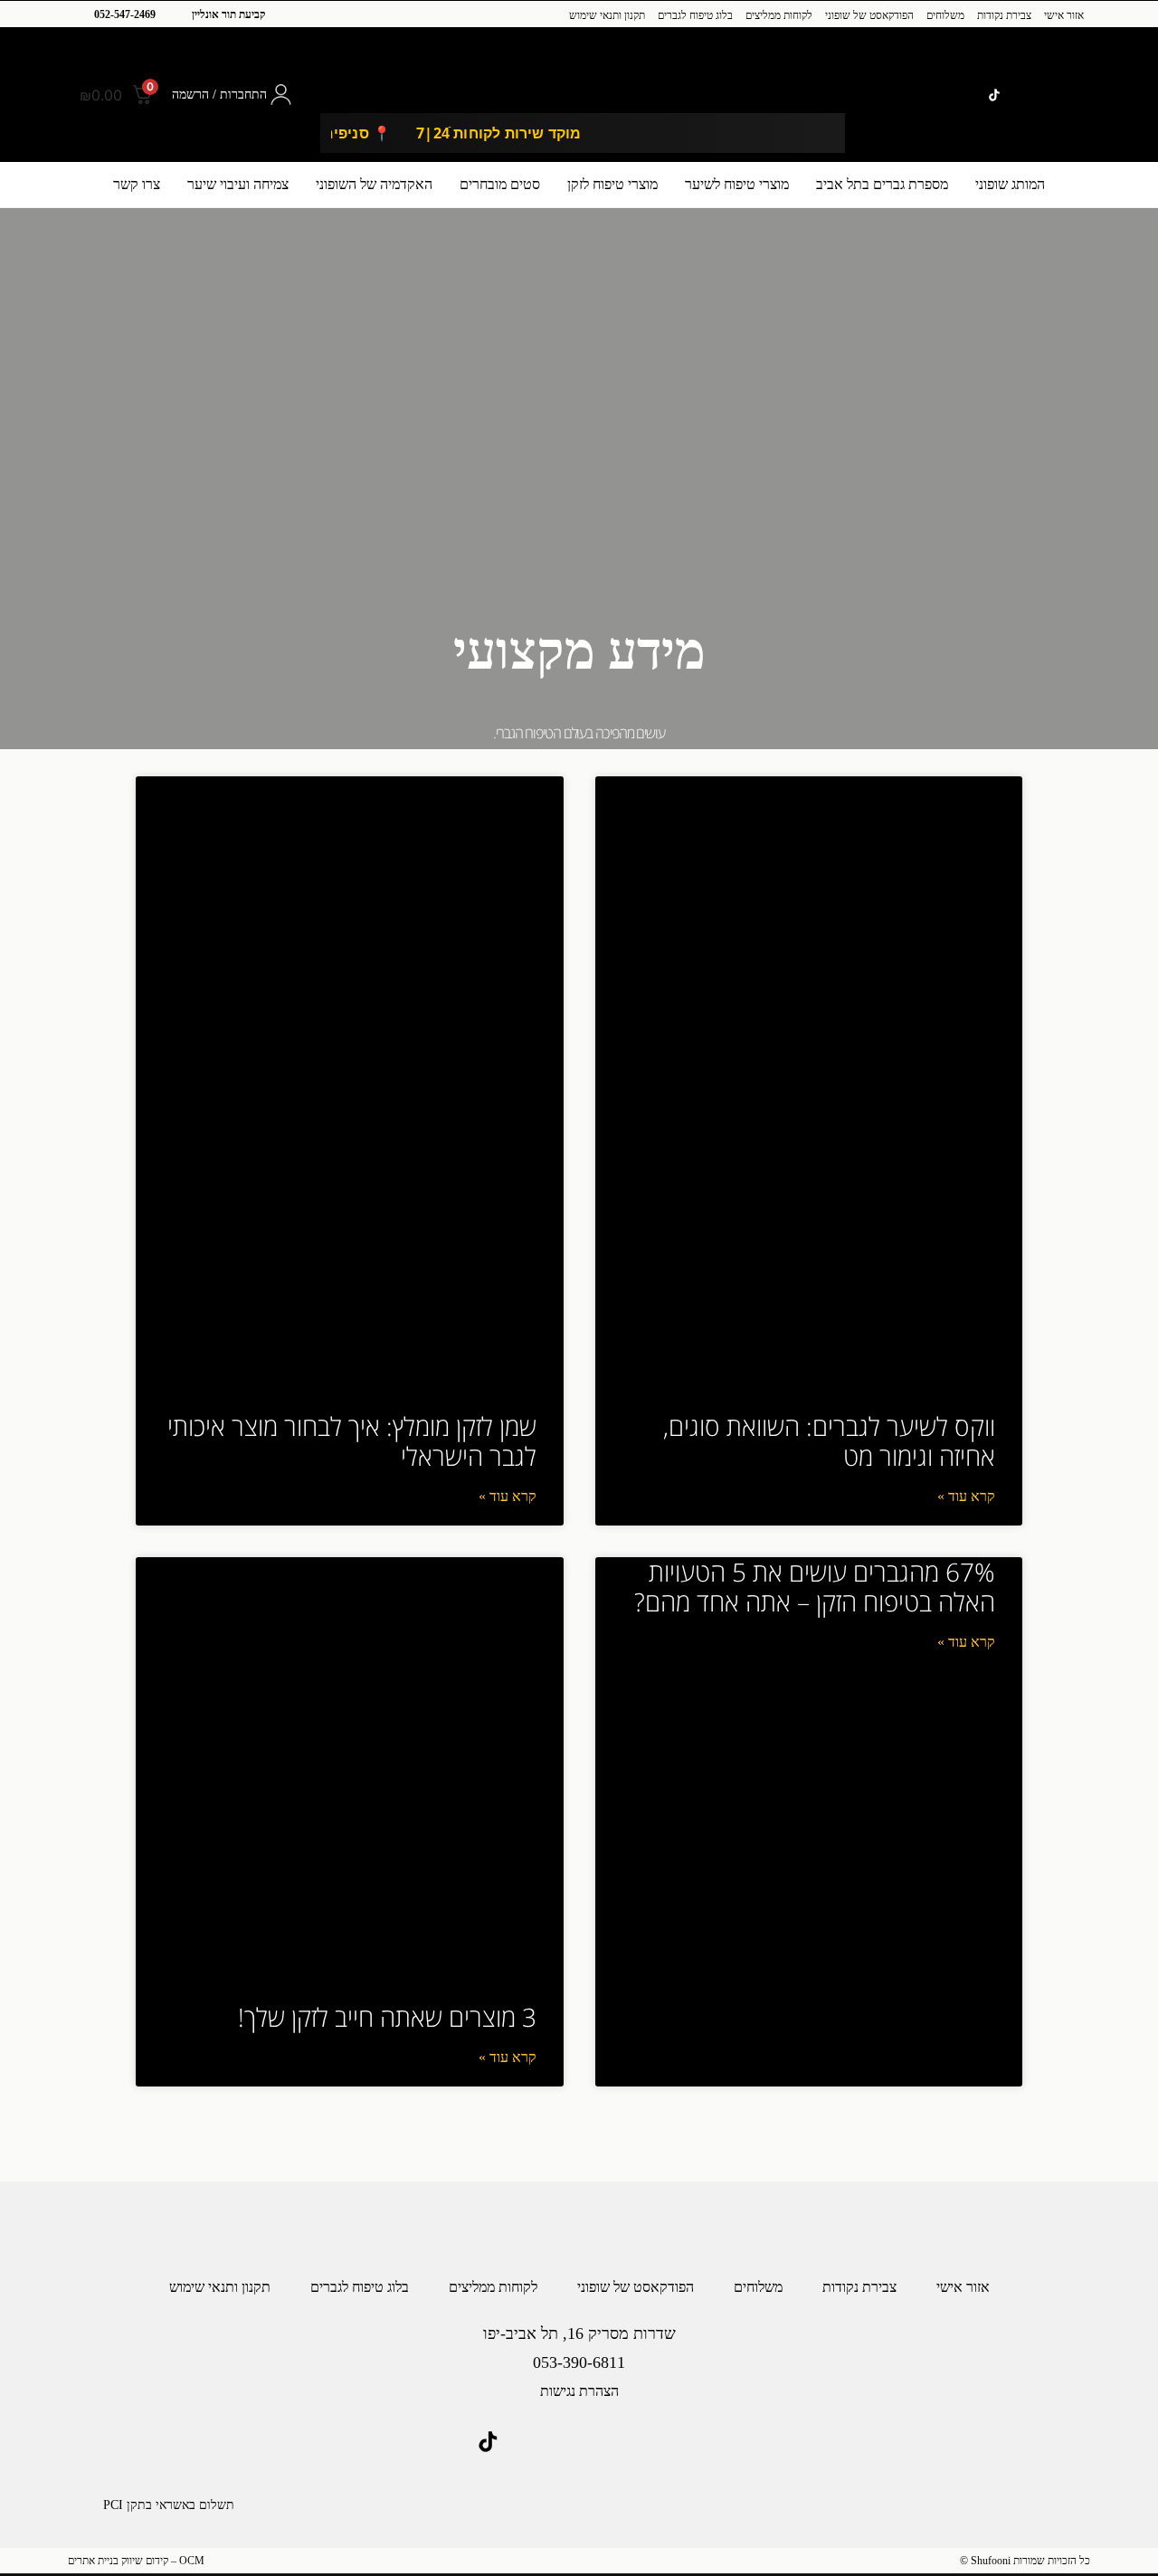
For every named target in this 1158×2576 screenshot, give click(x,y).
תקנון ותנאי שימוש (607, 15)
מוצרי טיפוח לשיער (737, 184)
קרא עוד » (966, 1496)
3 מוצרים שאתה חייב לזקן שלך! (387, 2017)
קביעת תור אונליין (228, 14)
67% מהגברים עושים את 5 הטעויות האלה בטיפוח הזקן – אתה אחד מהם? (815, 1587)
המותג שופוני (1010, 184)
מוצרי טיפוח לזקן (612, 184)
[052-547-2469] (77, 15)
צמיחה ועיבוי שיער (238, 184)
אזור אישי (1064, 15)
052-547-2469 (125, 14)
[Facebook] (1046, 95)
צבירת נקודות (1004, 15)
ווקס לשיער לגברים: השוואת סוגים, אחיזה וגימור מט (829, 1441)
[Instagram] (1073, 95)
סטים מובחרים (500, 184)
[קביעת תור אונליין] (175, 15)
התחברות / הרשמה (219, 95)
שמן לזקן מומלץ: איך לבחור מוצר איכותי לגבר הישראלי (352, 1441)
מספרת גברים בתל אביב (882, 184)
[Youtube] (1021, 95)
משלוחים (945, 15)
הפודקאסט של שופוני (869, 15)
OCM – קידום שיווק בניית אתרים (136, 2561)
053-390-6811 (579, 2362)
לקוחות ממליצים (779, 15)
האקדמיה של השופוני (374, 184)
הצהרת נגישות (579, 2391)
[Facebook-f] (609, 2442)
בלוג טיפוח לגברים (695, 15)
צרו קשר (137, 184)
